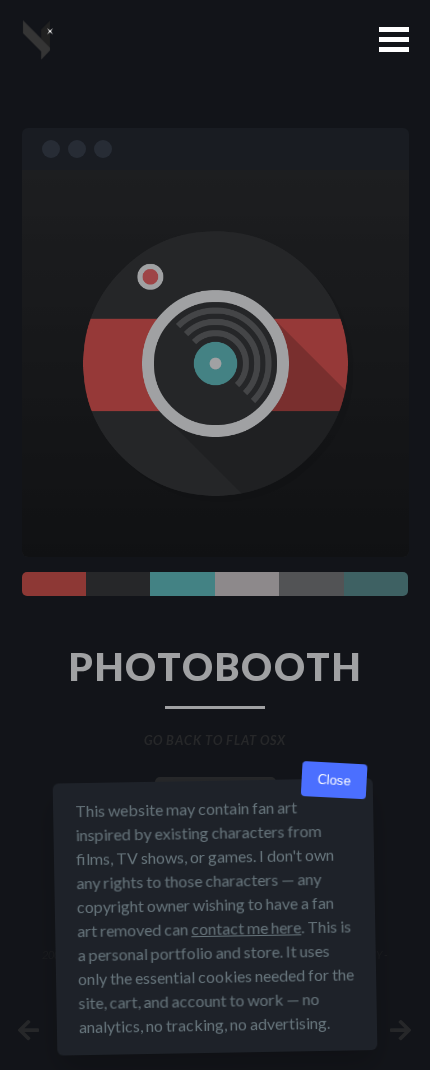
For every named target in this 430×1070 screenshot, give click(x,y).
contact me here (246, 927)
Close (334, 780)
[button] (394, 39)
